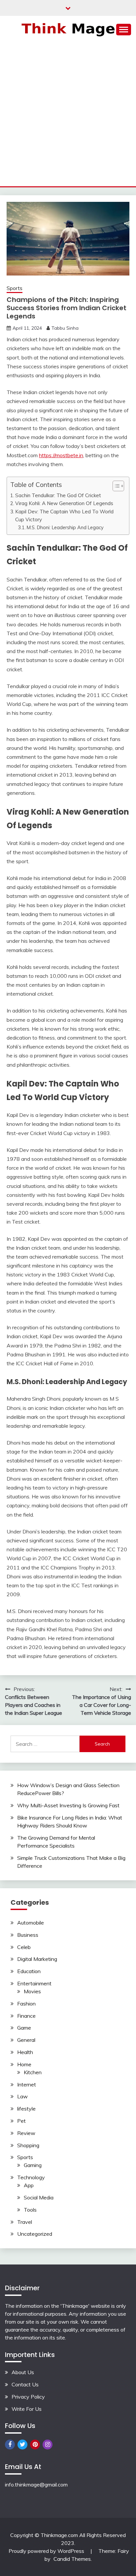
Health (25, 2052)
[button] (115, 486)
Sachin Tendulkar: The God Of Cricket (58, 495)
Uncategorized (35, 2234)
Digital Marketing (37, 1959)
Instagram (48, 2445)
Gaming (33, 2165)
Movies (32, 1991)
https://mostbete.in (61, 455)
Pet (21, 2121)
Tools (30, 2210)
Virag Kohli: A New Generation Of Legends (64, 503)
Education (29, 1971)
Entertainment (34, 1983)
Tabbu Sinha (65, 328)
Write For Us (27, 2409)
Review (26, 2133)
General (26, 2040)
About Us (23, 2372)
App (29, 2185)
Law (22, 2096)
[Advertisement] (68, 115)
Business (28, 1935)
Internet (27, 2084)
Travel (25, 2222)
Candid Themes (72, 2559)
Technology (31, 2177)
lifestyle (26, 2109)
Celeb (24, 1947)
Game (24, 2028)
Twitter (22, 2445)
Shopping (28, 2145)
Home (24, 2064)
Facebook (10, 2445)
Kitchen (33, 2072)
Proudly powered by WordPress (47, 2551)
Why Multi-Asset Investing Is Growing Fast (68, 1805)
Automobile (31, 1923)
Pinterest (35, 2445)
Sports (15, 288)
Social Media (39, 2197)
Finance (26, 2016)
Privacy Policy (28, 2397)
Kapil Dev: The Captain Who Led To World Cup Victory (64, 515)
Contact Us (25, 2384)
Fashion (26, 2004)
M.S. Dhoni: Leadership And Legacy (65, 527)
